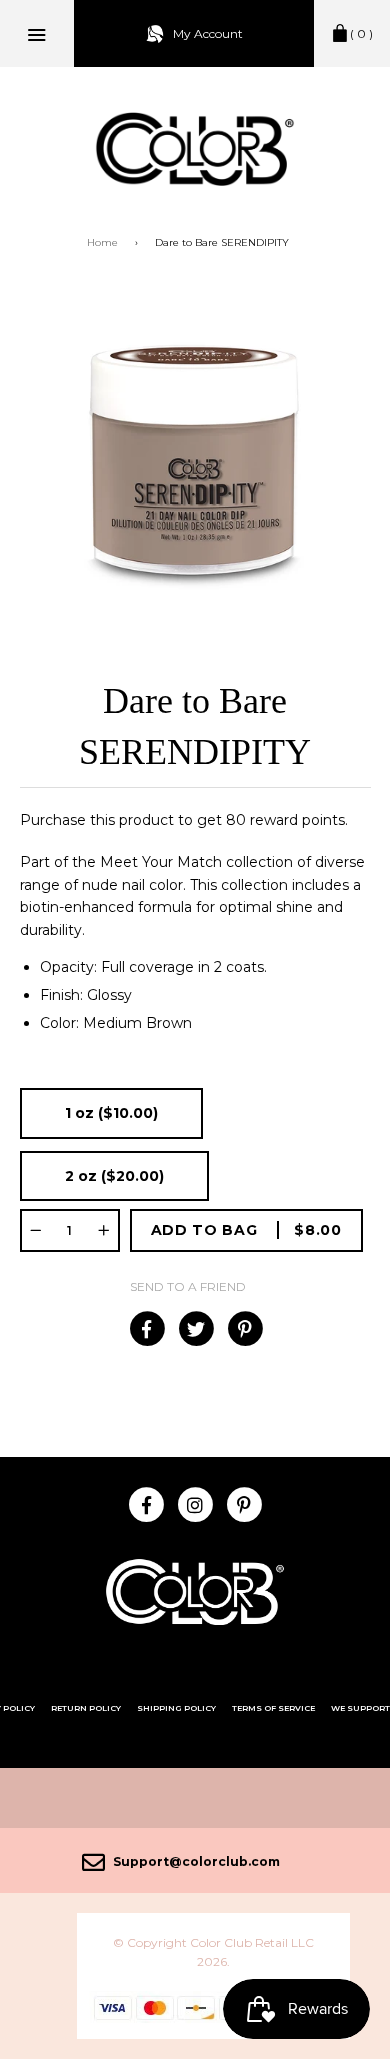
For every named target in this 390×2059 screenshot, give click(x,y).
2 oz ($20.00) (114, 1176)
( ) (361, 33)
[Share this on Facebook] (146, 1329)
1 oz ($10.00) (111, 1113)
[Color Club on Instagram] (195, 1504)
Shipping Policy (176, 1708)
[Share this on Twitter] (195, 1329)
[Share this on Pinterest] (244, 1329)
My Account (208, 33)
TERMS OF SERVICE (273, 1708)
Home (102, 242)
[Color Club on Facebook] (146, 1504)
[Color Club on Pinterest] (244, 1504)
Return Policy (86, 1708)
